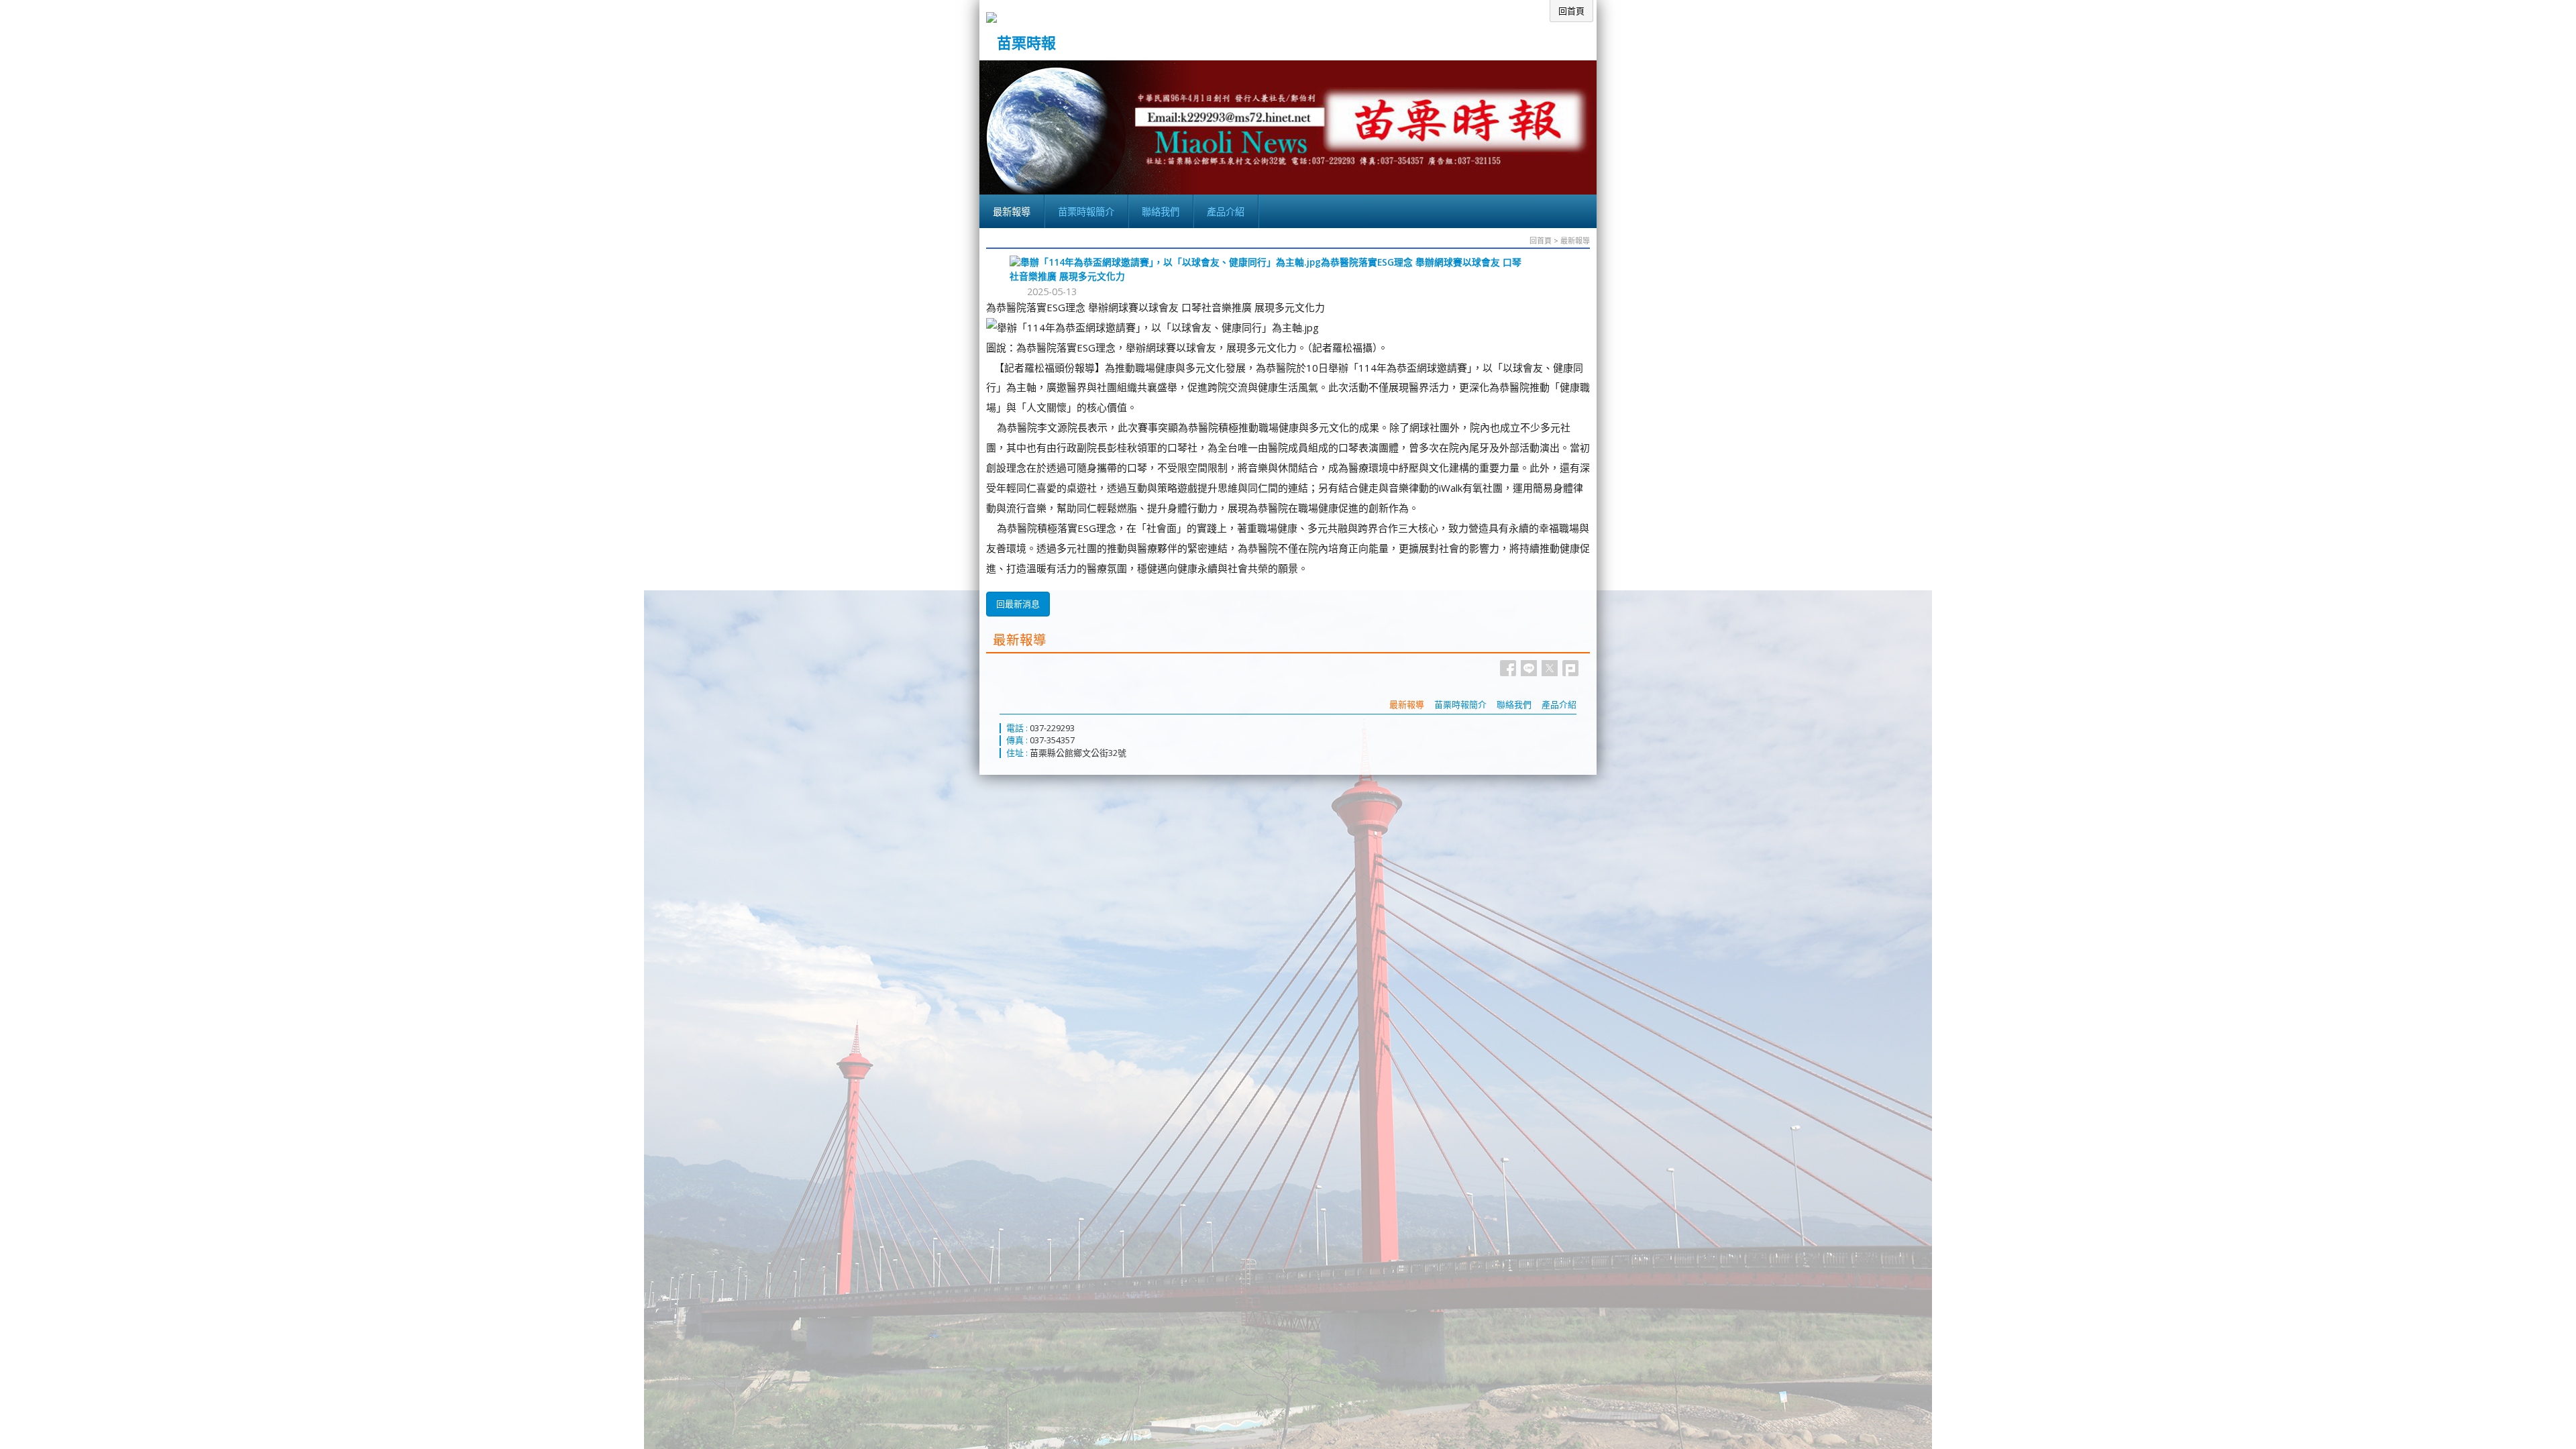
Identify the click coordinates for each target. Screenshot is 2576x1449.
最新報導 (1575, 240)
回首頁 (1541, 240)
